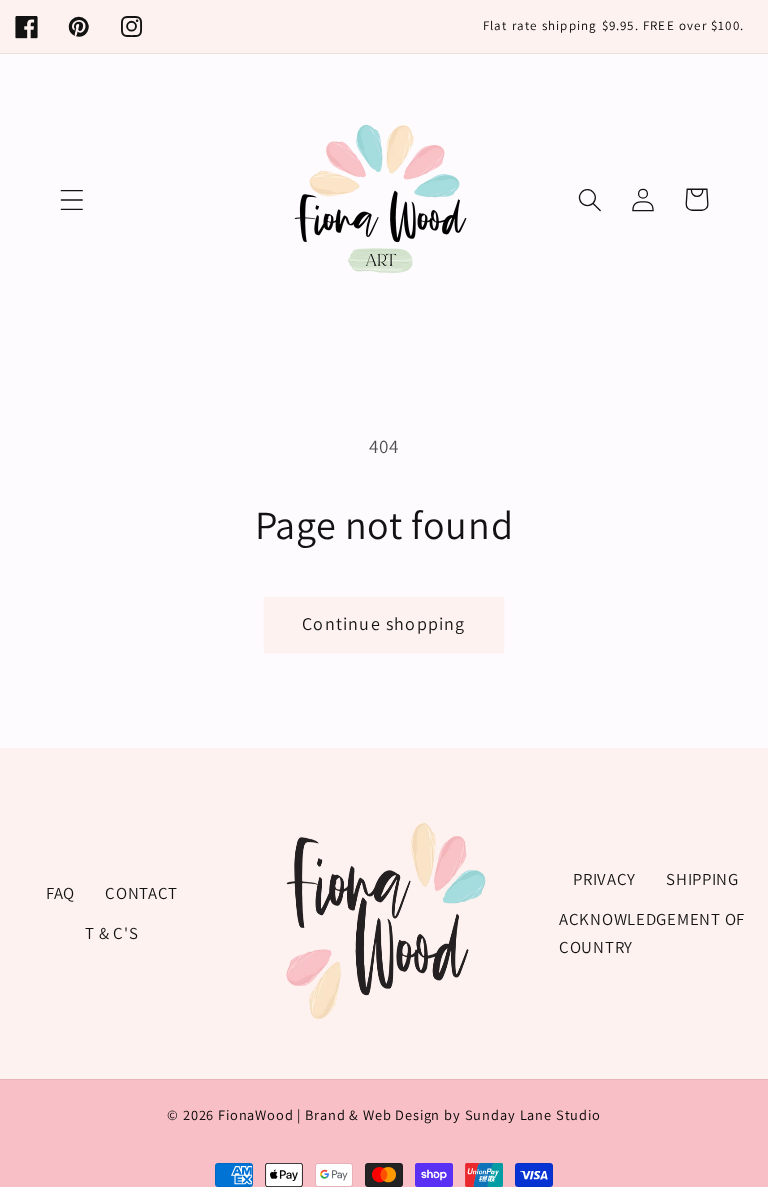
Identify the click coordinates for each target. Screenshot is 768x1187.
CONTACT (141, 893)
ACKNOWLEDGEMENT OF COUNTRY (652, 933)
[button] (72, 199)
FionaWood (256, 1114)
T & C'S (111, 933)
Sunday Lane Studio (533, 1114)
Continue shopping (383, 623)
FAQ (60, 893)
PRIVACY (604, 879)
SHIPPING (702, 879)
